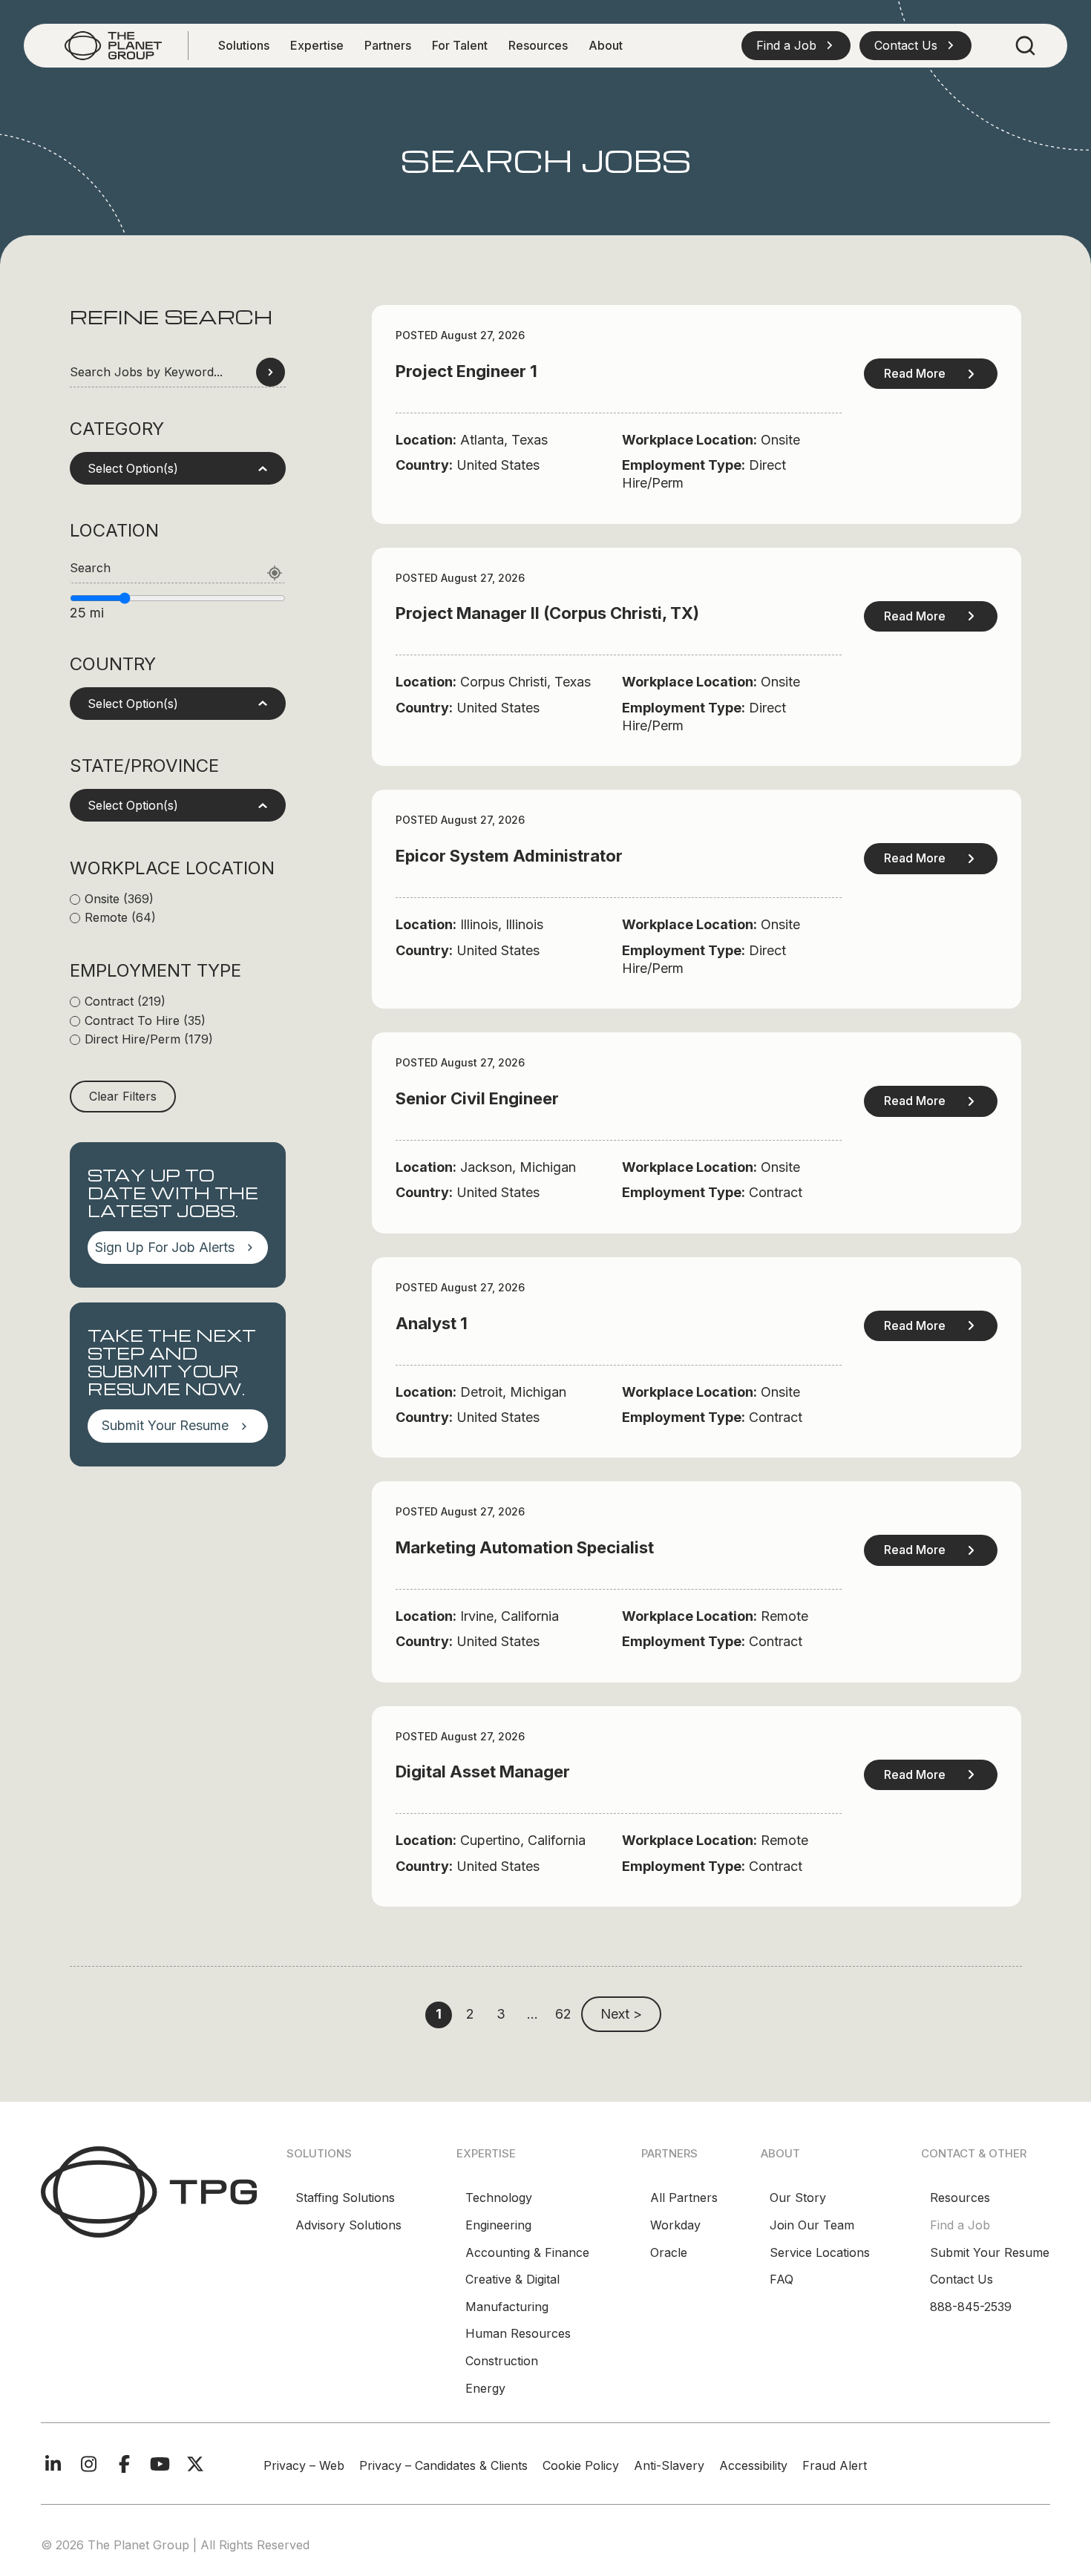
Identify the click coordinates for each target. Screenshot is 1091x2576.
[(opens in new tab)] (149, 2191)
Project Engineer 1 (466, 371)
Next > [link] (621, 2014)
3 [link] (501, 2014)
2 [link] (470, 2014)
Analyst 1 (432, 1323)
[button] (796, 45)
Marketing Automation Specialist (525, 1547)
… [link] (533, 2014)
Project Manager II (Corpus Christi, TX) (547, 613)
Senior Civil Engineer (477, 1098)
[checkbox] (178, 899)
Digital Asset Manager (483, 1772)
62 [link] (563, 2014)
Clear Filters (123, 1096)
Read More (915, 373)
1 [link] (439, 2014)
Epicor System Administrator (509, 856)
